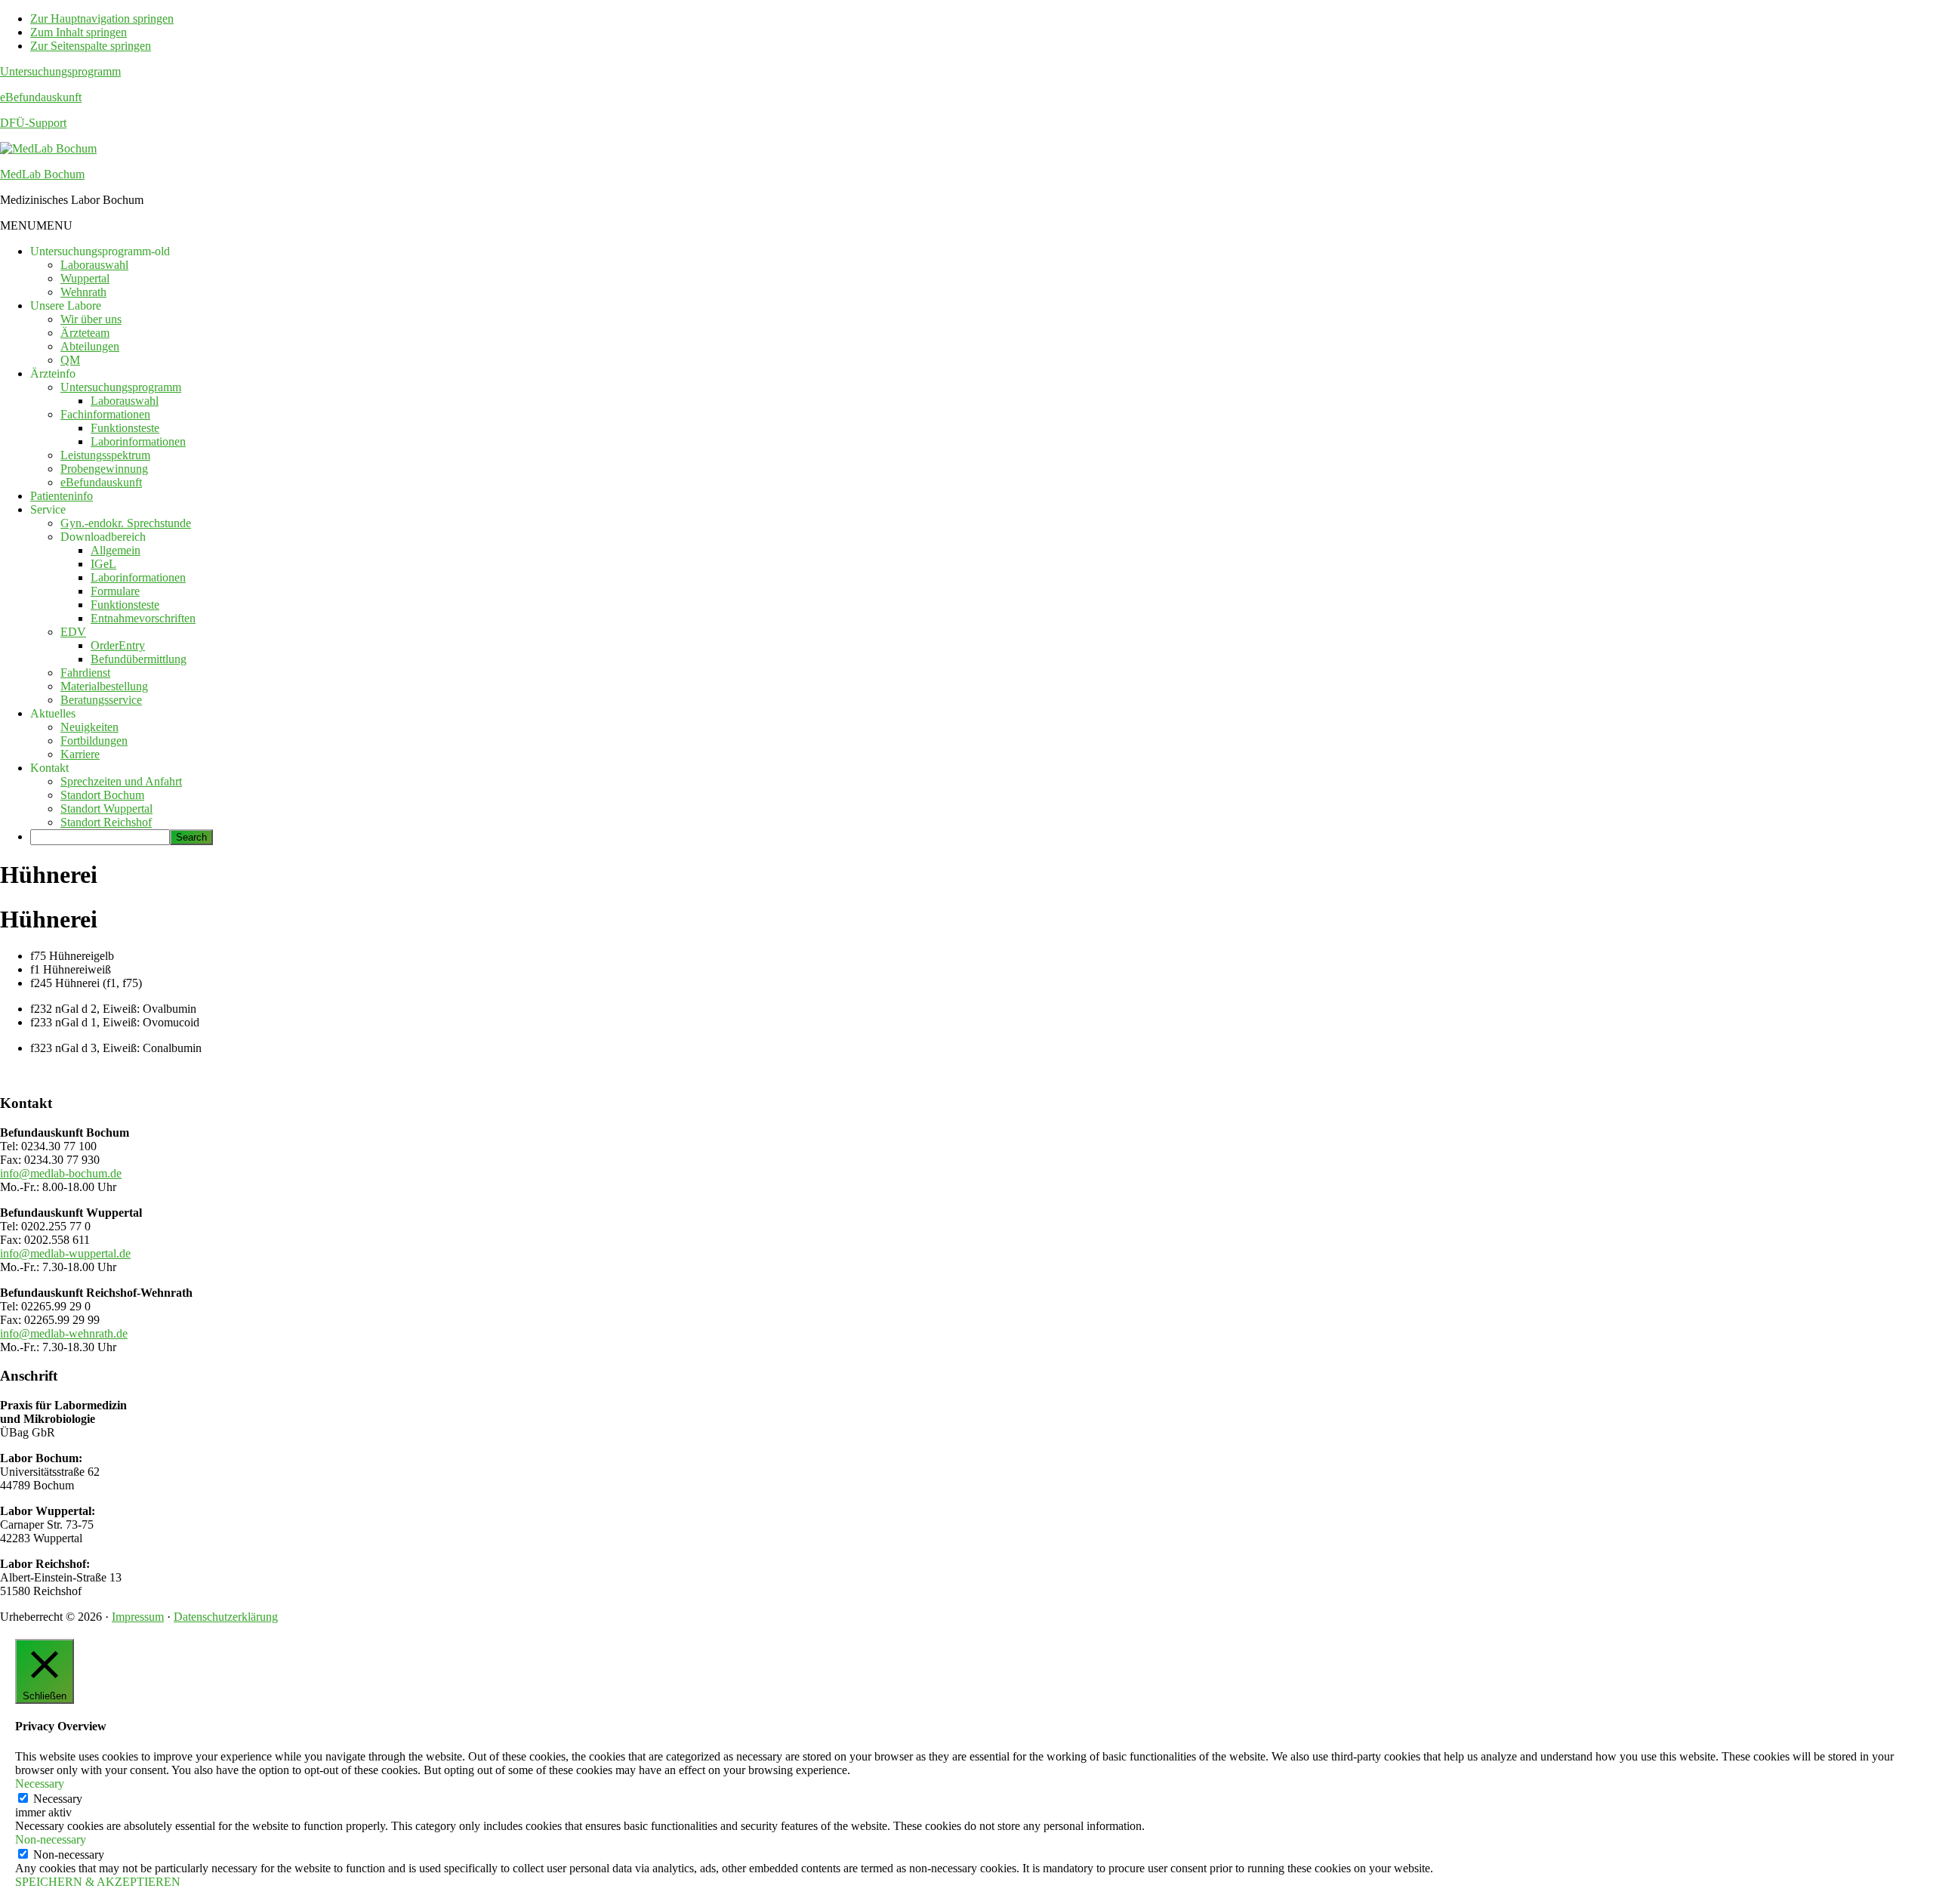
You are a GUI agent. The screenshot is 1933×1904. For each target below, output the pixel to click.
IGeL (103, 564)
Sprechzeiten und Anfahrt (121, 781)
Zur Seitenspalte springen (91, 46)
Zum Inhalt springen (79, 32)
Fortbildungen (94, 741)
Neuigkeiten (89, 727)
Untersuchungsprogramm (60, 71)
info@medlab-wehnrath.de (64, 1333)
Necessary (58, 1799)
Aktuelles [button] (53, 713)
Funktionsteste (125, 428)
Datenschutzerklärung (226, 1617)
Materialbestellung (104, 686)
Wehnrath (83, 292)
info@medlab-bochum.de (61, 1173)
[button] (36, 225)
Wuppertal (85, 278)
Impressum (138, 1617)
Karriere (80, 754)
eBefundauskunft (41, 97)
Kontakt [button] (49, 768)
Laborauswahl (94, 265)
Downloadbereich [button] (103, 537)
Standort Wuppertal (106, 809)
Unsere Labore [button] (66, 306)
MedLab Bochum (42, 174)
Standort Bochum (102, 795)
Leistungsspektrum (105, 455)
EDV (73, 632)
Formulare (115, 591)
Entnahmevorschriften (143, 618)
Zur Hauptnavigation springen (102, 19)
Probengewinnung (104, 469)
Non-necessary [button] (51, 1839)
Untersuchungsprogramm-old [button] (100, 251)
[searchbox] (100, 837)
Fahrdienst (85, 673)
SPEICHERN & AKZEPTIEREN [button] (98, 1882)
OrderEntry (118, 645)
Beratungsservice (101, 700)
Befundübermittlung (139, 659)
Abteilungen (90, 346)
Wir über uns (91, 319)
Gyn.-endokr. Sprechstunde (126, 523)
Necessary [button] (40, 1784)
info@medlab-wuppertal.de (65, 1253)
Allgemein (116, 550)
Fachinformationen (105, 414)
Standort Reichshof (106, 822)
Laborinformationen (138, 441)
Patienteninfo (62, 496)
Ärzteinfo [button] (53, 373)
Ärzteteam (85, 333)
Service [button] (48, 509)
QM (70, 360)
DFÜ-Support (33, 123)
